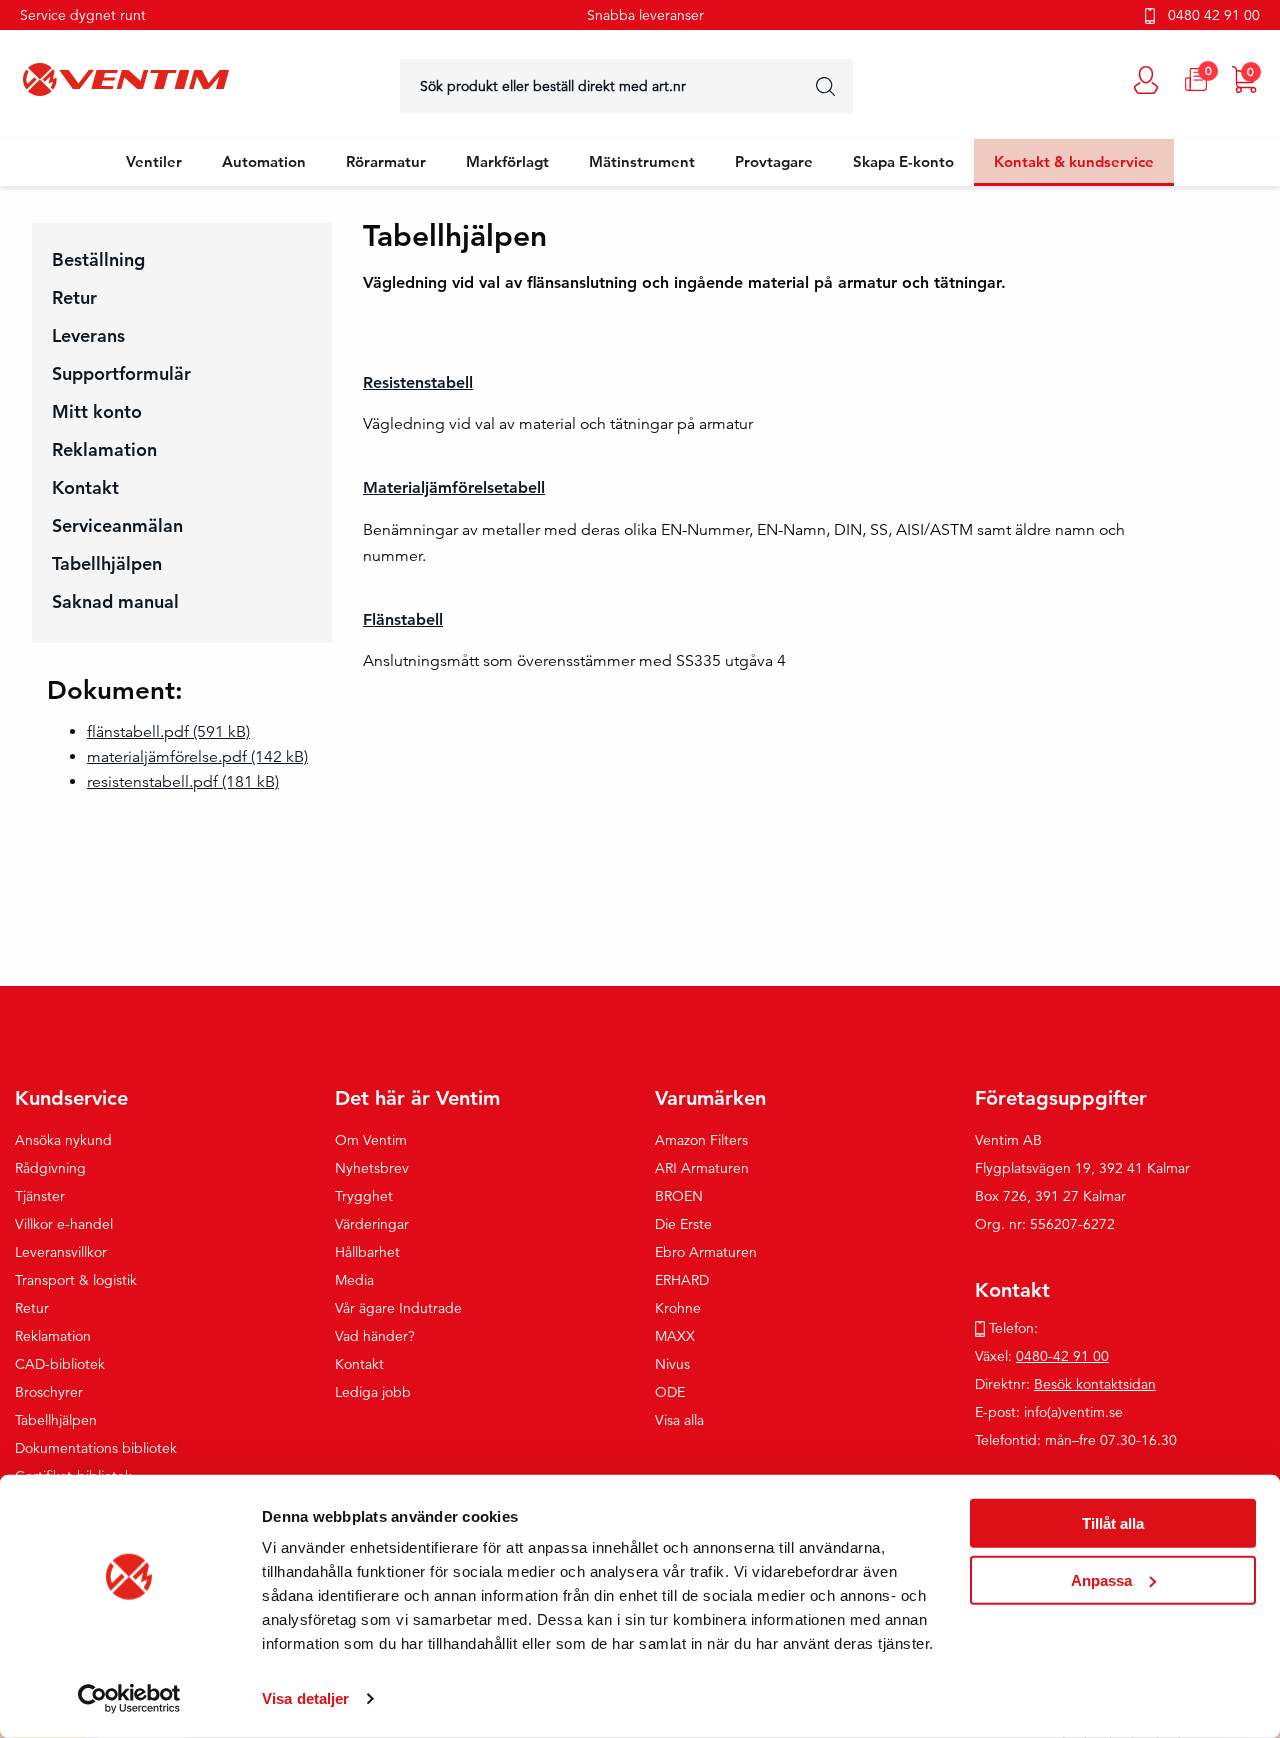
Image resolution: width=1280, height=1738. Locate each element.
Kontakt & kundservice (1074, 161)
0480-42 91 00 (1062, 1356)
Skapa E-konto (903, 161)
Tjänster (40, 1196)
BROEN (679, 1196)
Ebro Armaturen (706, 1252)
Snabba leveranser (645, 15)
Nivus (672, 1364)
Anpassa (1101, 1579)
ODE (670, 1392)
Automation (264, 161)
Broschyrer (49, 1392)
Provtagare (774, 161)
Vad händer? (375, 1336)
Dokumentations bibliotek (96, 1448)
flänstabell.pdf (168, 732)
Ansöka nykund (63, 1140)
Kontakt (85, 487)
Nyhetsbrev (372, 1168)
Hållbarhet (367, 1252)
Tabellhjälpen (107, 563)
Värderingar (372, 1224)
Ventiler (154, 161)
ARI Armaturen (702, 1168)
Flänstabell (403, 619)
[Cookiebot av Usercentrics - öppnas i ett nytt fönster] (129, 1699)
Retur (74, 297)
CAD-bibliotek (60, 1364)
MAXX (675, 1336)
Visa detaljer (305, 1698)
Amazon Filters (701, 1140)
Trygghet (364, 1196)
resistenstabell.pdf (183, 782)
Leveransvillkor (61, 1252)
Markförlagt (507, 161)
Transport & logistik (76, 1280)
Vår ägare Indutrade (398, 1308)
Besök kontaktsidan (1095, 1384)
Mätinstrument (642, 161)
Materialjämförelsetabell (454, 487)
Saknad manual (115, 601)
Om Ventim (371, 1140)
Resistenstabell (418, 382)
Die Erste (683, 1224)
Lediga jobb (373, 1392)
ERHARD (682, 1280)
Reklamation (104, 449)
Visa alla (679, 1420)
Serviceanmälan (117, 525)
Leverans (88, 335)
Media (354, 1280)
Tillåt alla (1113, 1523)
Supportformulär (121, 373)
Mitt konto (97, 411)
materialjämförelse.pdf (197, 757)
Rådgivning (50, 1168)
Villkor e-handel (64, 1224)
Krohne (678, 1308)
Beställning (98, 259)
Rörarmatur (386, 161)
